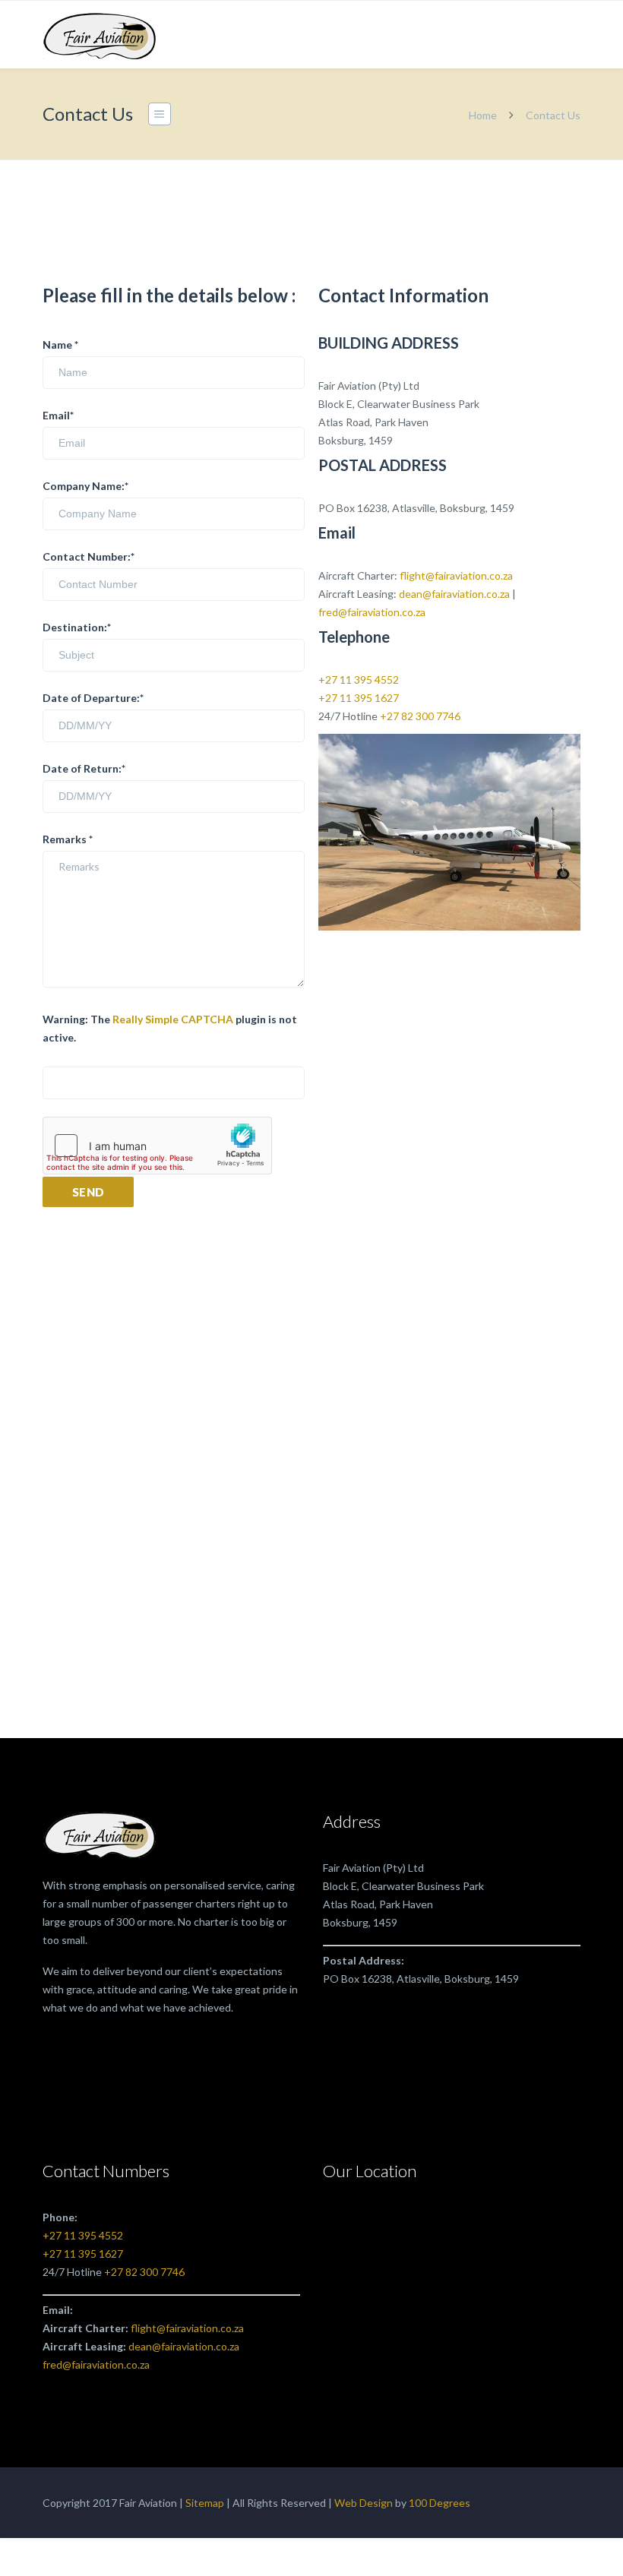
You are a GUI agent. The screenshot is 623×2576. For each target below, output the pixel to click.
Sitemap (205, 2503)
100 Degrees (440, 2503)
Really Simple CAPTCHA (173, 1019)
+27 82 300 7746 (420, 716)
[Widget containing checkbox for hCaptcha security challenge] (157, 1146)
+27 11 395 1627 (359, 698)
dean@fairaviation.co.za (454, 594)
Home (483, 115)
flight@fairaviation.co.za (456, 575)
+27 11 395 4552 (359, 680)
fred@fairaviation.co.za (372, 612)
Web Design (364, 2503)
